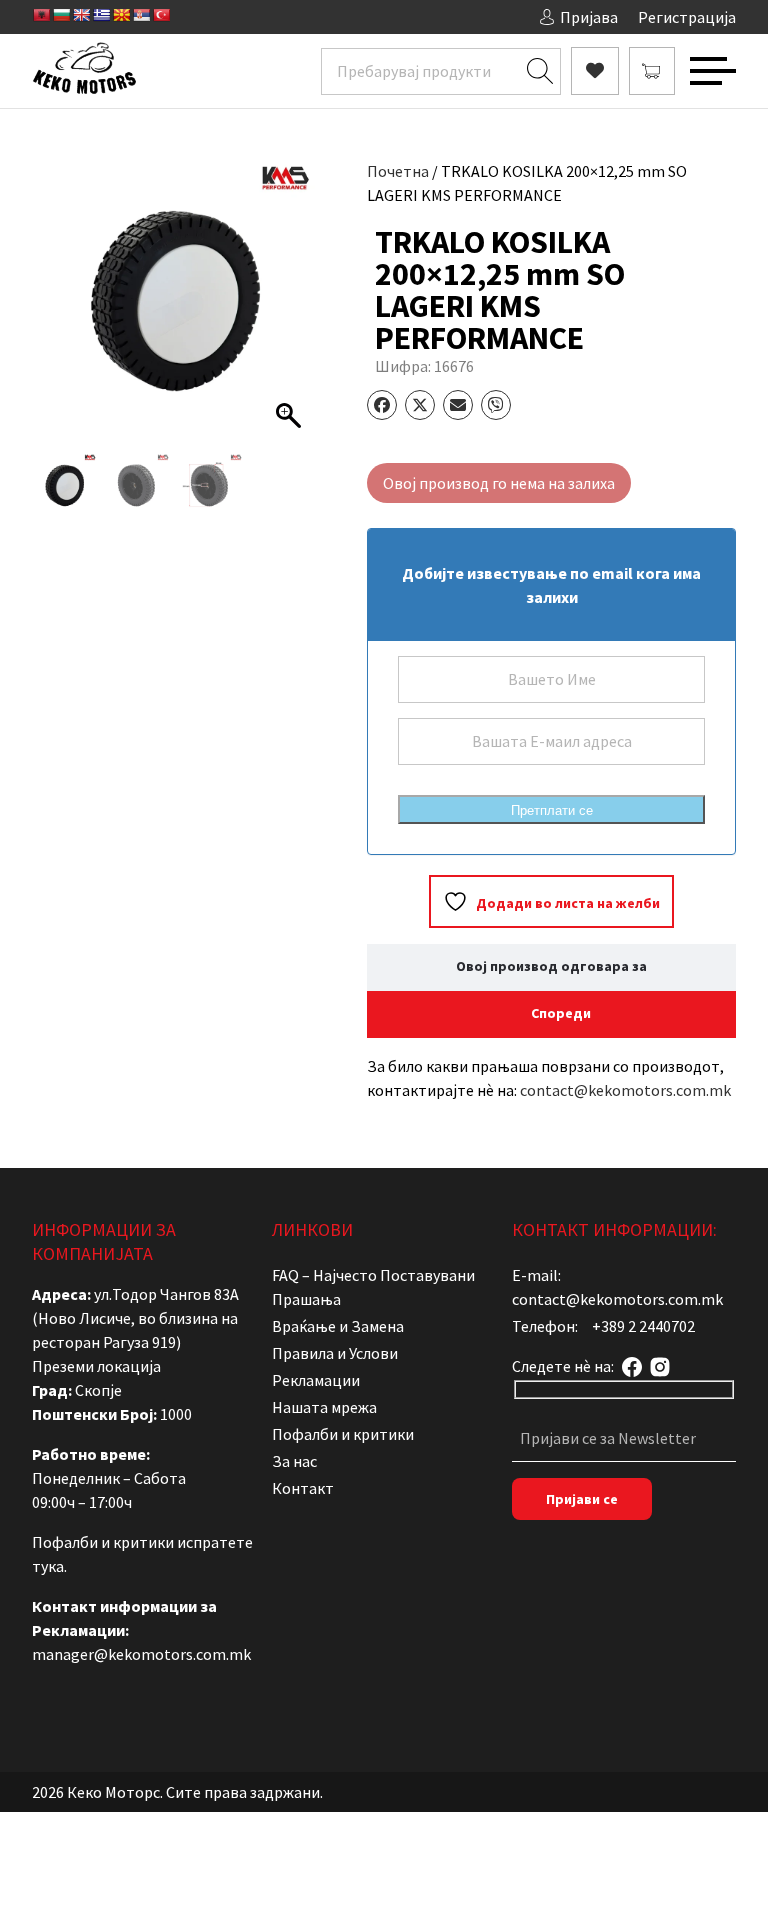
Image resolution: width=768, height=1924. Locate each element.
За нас (294, 1461)
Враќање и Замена (338, 1326)
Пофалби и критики (343, 1434)
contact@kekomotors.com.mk (625, 1090)
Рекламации (316, 1380)
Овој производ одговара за (551, 966)
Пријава (589, 17)
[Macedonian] (121, 15)
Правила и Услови (335, 1353)
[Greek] (101, 15)
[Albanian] (41, 15)
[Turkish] (161, 15)
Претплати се (552, 810)
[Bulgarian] (61, 15)
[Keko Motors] (84, 71)
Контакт (303, 1488)
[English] (81, 15)
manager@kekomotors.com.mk (141, 1654)
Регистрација (687, 17)
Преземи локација (96, 1366)
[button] (291, 311)
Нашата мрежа (324, 1407)
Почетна (398, 171)
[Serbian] (141, 15)
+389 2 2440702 (643, 1326)
